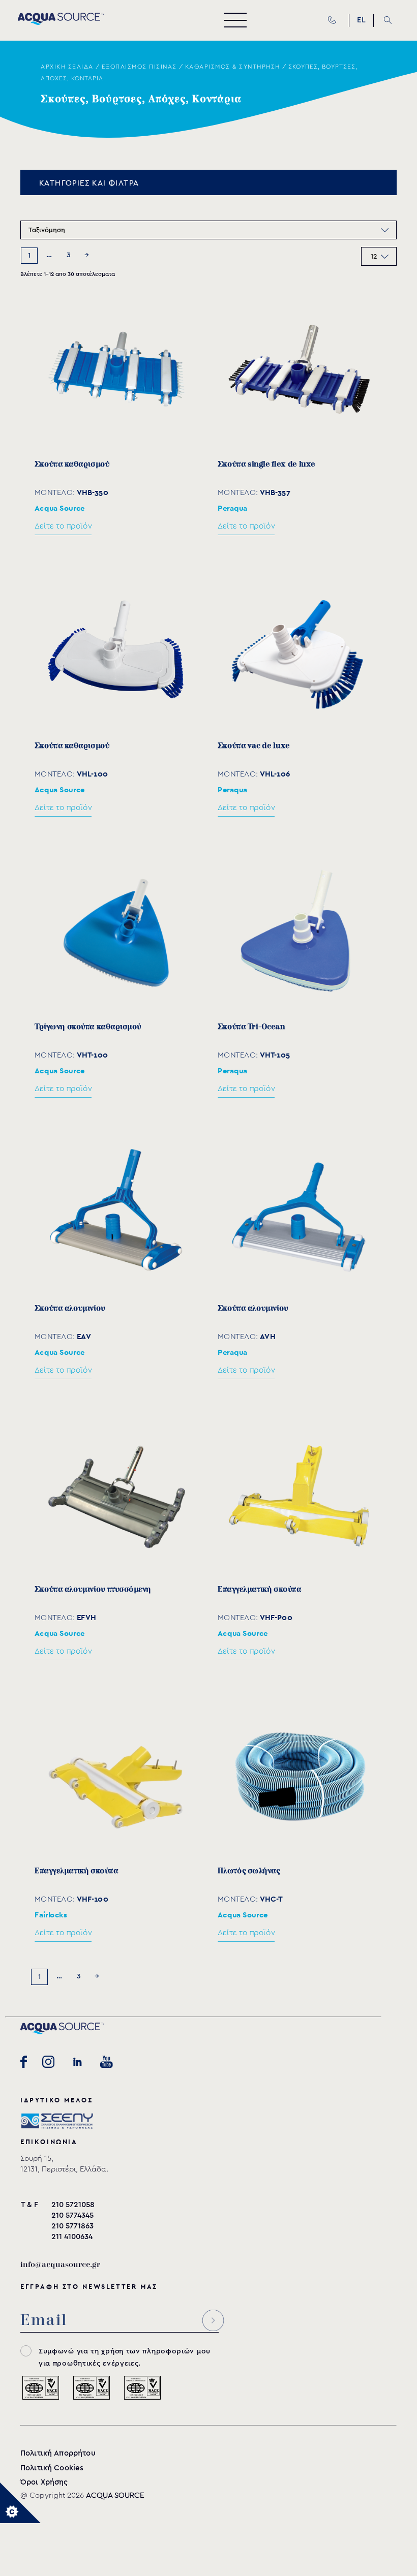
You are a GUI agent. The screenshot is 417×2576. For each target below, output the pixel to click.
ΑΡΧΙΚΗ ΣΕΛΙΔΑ (67, 67)
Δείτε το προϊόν (63, 526)
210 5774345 (72, 2215)
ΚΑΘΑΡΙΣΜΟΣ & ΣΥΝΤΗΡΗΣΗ (233, 67)
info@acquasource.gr (60, 2265)
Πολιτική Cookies (52, 2468)
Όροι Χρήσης (44, 2482)
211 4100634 (72, 2237)
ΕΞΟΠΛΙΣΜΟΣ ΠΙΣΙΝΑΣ (139, 67)
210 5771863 (72, 2226)
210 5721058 (73, 2205)
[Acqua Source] (61, 22)
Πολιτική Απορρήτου (58, 2453)
